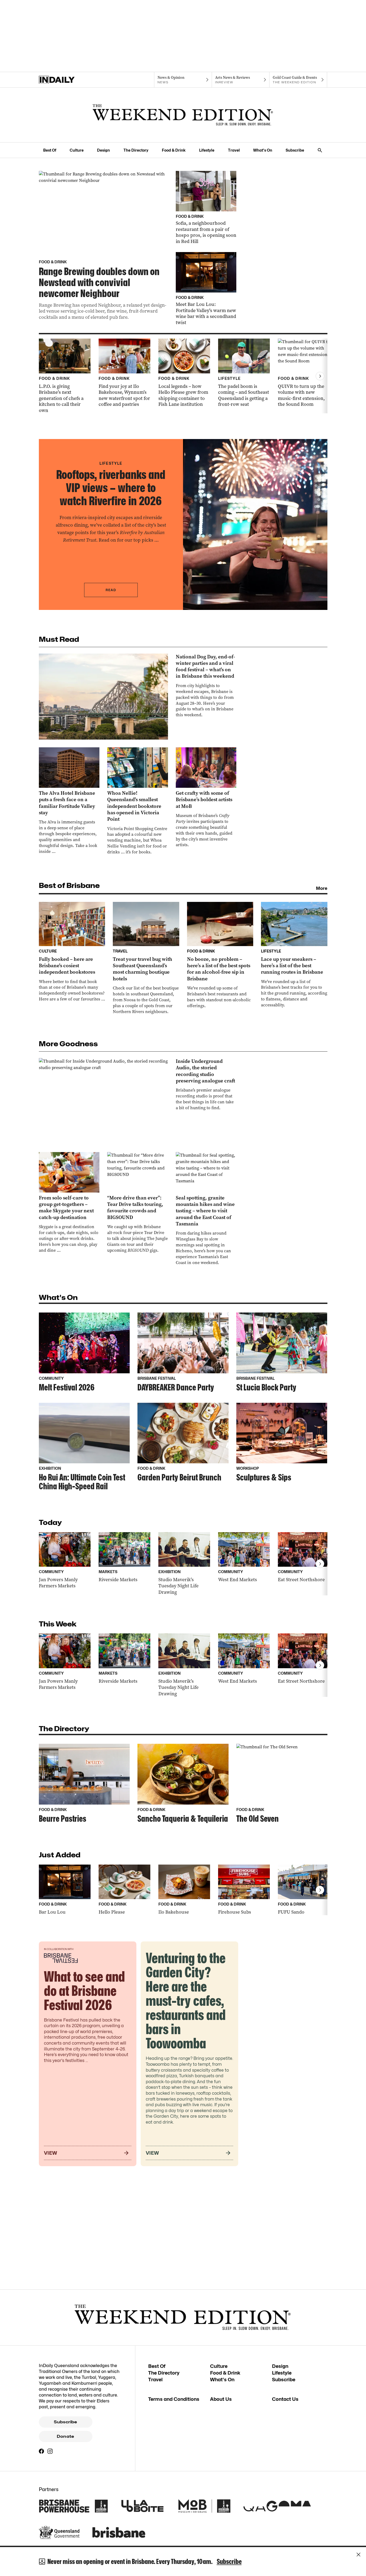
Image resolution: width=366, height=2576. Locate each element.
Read (111, 590)
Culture (77, 150)
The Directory (136, 150)
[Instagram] (50, 2451)
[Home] (68, 80)
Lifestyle (207, 150)
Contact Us (285, 2399)
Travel (234, 150)
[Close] (358, 2555)
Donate (65, 2436)
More (322, 888)
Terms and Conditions (174, 2399)
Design (103, 150)
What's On (263, 150)
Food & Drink (174, 150)
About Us (221, 2399)
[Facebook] (42, 2451)
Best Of (50, 150)
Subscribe (295, 150)
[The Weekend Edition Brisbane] (183, 115)
